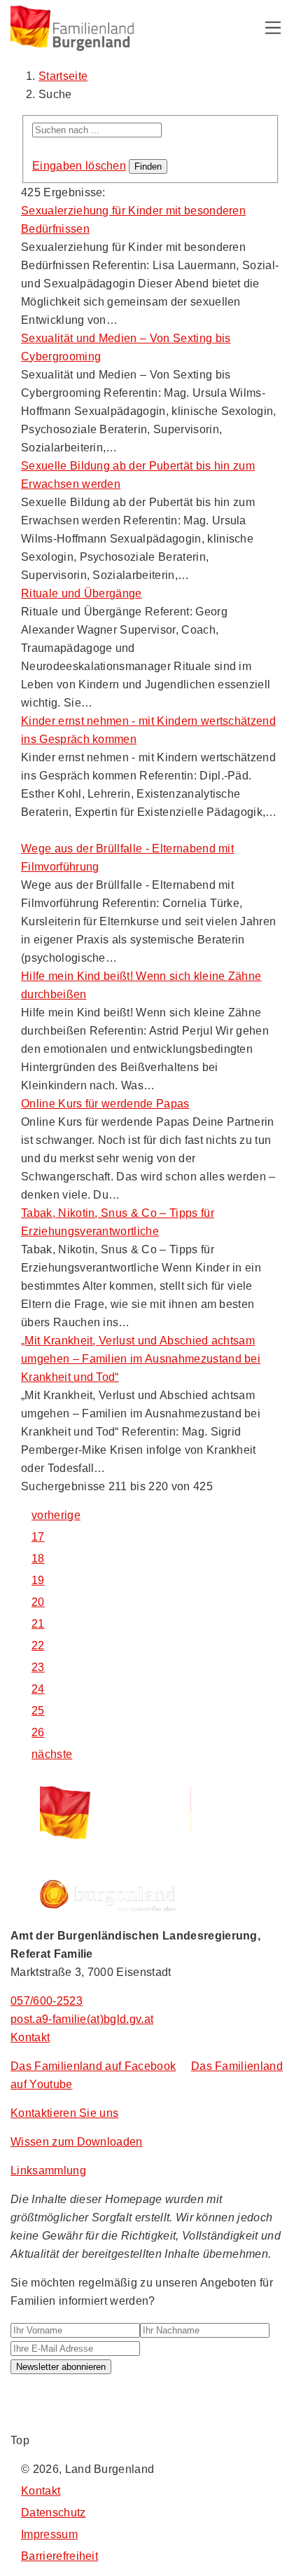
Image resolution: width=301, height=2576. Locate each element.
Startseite (63, 76)
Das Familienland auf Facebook (93, 2066)
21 (38, 1624)
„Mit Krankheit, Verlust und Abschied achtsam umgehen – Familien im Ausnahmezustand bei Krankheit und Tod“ (141, 1359)
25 (38, 1711)
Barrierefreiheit (59, 2556)
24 (38, 1689)
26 (38, 1732)
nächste (52, 1754)
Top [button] (20, 2440)
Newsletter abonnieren (61, 2367)
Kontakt (30, 2037)
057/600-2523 (47, 2001)
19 (38, 1580)
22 (38, 1645)
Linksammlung (48, 2170)
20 (38, 1602)
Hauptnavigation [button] (273, 28)
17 (38, 1537)
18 (38, 1559)
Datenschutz (54, 2513)
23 (38, 1667)
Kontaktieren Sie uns (64, 2113)
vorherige (56, 1515)
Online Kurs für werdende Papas (105, 1104)
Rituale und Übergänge (82, 593)
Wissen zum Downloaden (77, 2142)
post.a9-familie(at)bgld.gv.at (82, 2019)
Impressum (49, 2534)
